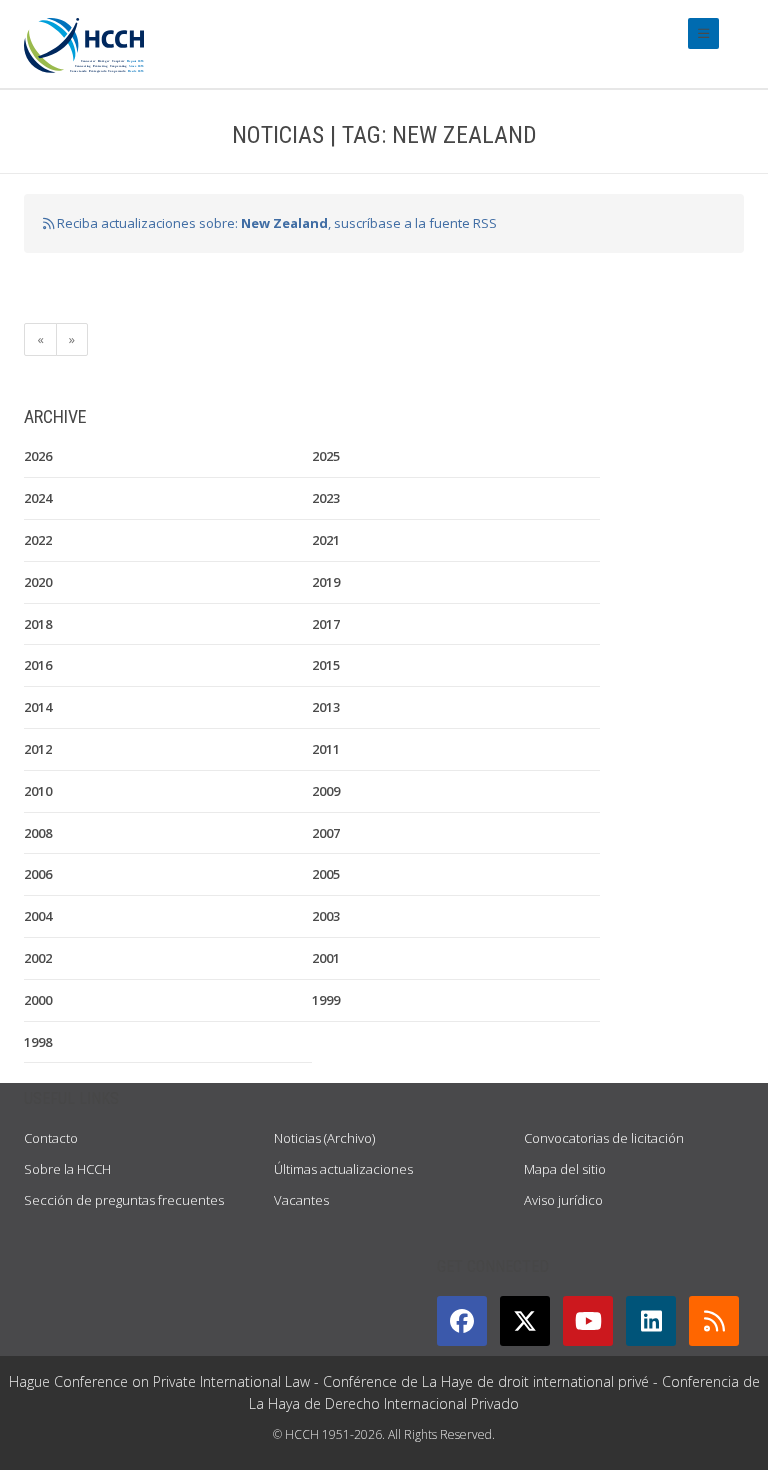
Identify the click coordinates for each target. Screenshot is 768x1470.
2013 (326, 707)
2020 (38, 582)
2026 (38, 456)
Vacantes (301, 1200)
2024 (38, 498)
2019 (326, 582)
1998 (38, 1042)
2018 (38, 624)
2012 (38, 749)
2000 (38, 1000)
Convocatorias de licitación (604, 1138)
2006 (38, 874)
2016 (38, 665)
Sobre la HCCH (67, 1169)
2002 (38, 958)
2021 (326, 540)
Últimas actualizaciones (343, 1169)
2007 (326, 833)
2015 (326, 665)
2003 (326, 916)
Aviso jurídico (563, 1200)
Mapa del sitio (565, 1169)
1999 (326, 1000)
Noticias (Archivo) (324, 1138)
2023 (326, 498)
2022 (38, 540)
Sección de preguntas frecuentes (124, 1200)
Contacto (51, 1138)
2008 (38, 833)
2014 (38, 707)
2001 (326, 958)
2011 (326, 749)
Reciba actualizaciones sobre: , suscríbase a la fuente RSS (275, 223)
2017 (326, 624)
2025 (326, 456)
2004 (38, 916)
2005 (326, 874)
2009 (326, 791)
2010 (38, 791)
